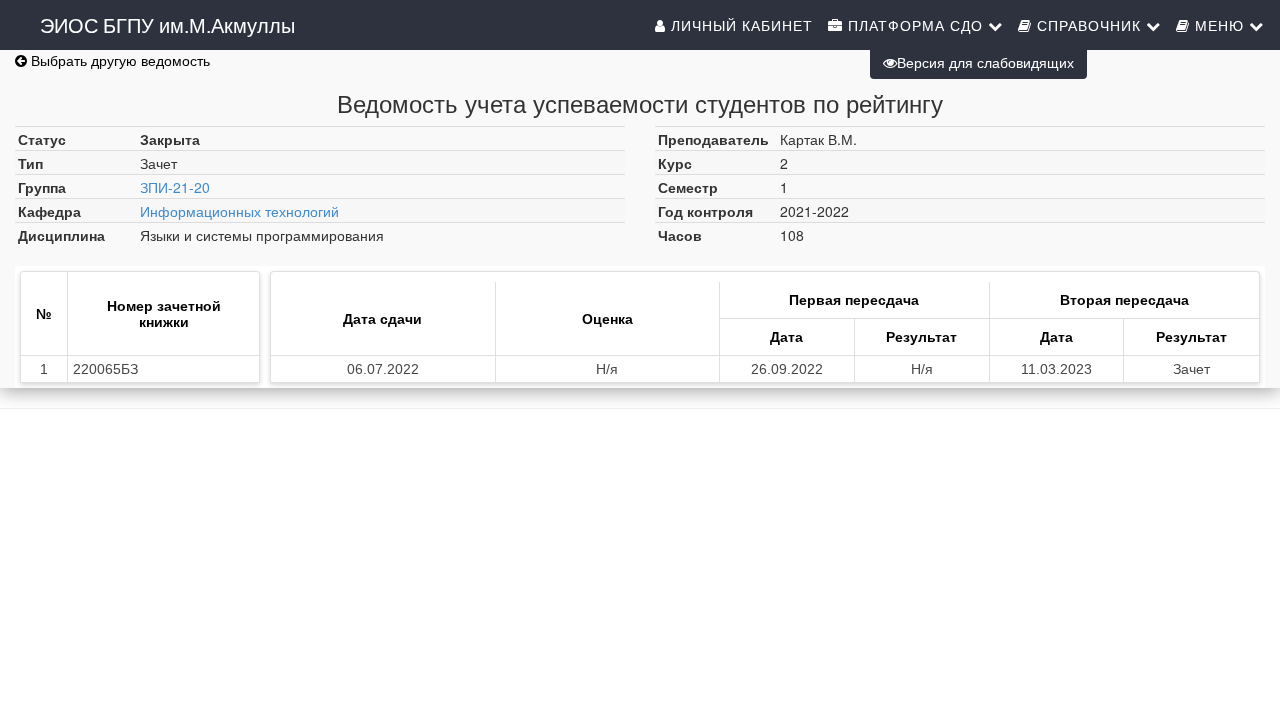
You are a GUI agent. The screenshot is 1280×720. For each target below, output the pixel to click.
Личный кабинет (739, 25)
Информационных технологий (239, 211)
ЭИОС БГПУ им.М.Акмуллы (167, 24)
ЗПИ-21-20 (175, 187)
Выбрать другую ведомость (118, 60)
